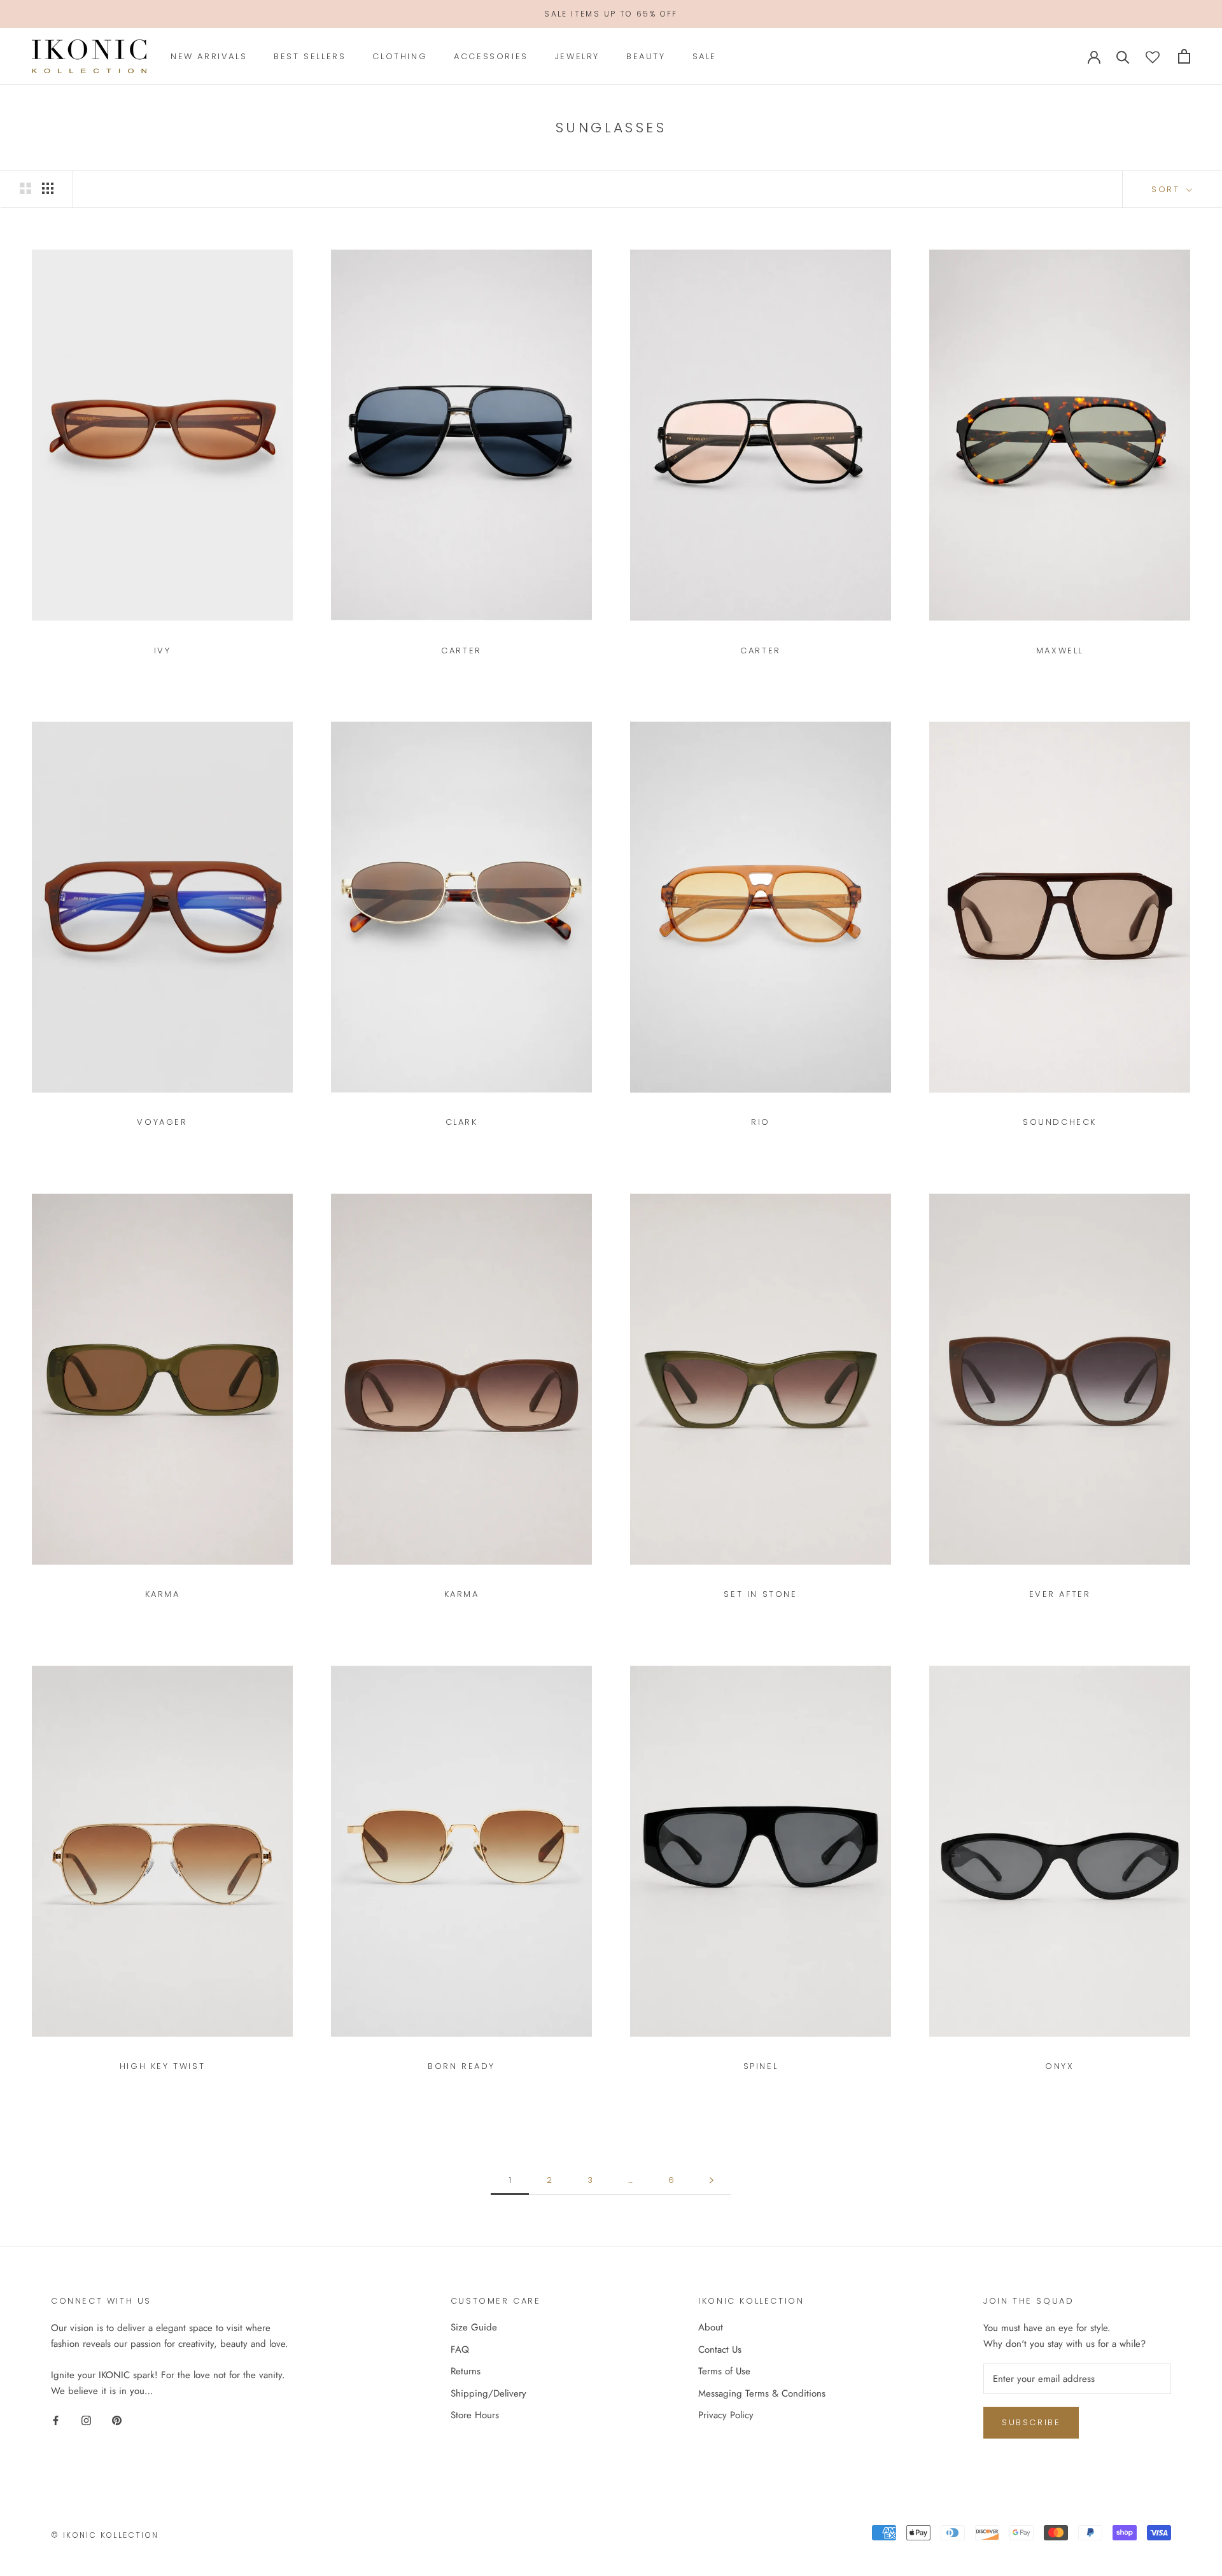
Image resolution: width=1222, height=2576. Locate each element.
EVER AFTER (1060, 1594)
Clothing (400, 56)
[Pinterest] (117, 2419)
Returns (466, 2371)
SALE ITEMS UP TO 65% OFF (611, 14)
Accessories (491, 56)
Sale (705, 56)
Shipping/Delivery (488, 2393)
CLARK (462, 1122)
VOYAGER (162, 1122)
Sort (1168, 189)
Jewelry (577, 56)
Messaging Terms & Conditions (762, 2393)
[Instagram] (86, 2419)
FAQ (460, 2350)
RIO (761, 1122)
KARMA (163, 1594)
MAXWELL (1060, 651)
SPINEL (761, 2066)
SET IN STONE (760, 1594)
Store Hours (475, 2415)
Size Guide (474, 2327)
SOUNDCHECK (1060, 1122)
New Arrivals (209, 56)
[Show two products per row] (25, 188)
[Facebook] (56, 2419)
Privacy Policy (726, 2415)
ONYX (1059, 2066)
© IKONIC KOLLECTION (105, 2535)
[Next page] (712, 2180)
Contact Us (720, 2350)
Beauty (646, 56)
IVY (163, 651)
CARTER (461, 651)
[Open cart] (1184, 56)
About (711, 2327)
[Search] (1123, 56)
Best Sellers (310, 56)
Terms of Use (724, 2371)
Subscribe (1031, 2422)
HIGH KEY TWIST (162, 2066)
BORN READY (461, 2066)
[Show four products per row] (48, 188)
